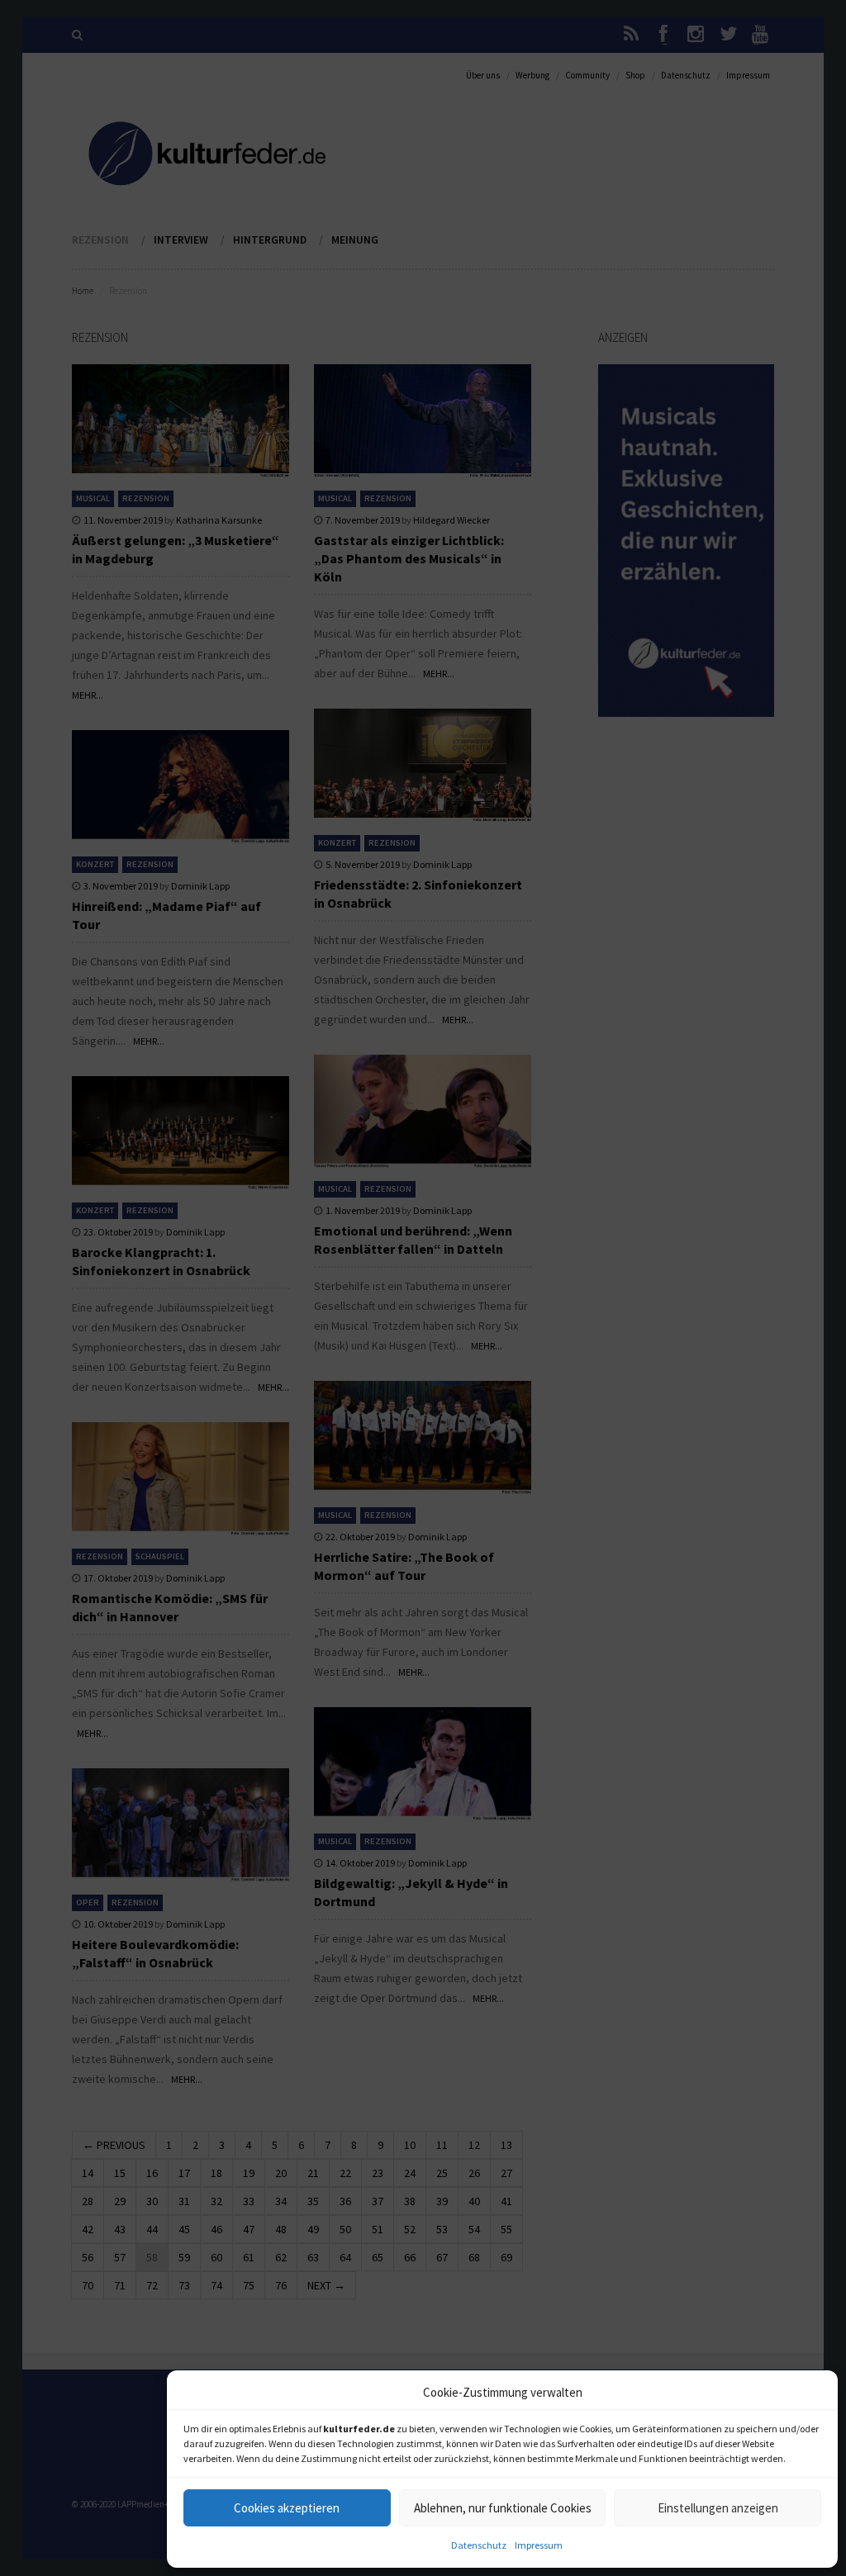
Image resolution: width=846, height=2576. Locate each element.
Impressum (539, 2545)
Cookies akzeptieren (287, 2508)
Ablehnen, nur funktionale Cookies (503, 2508)
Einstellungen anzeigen (718, 2508)
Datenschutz (479, 2545)
